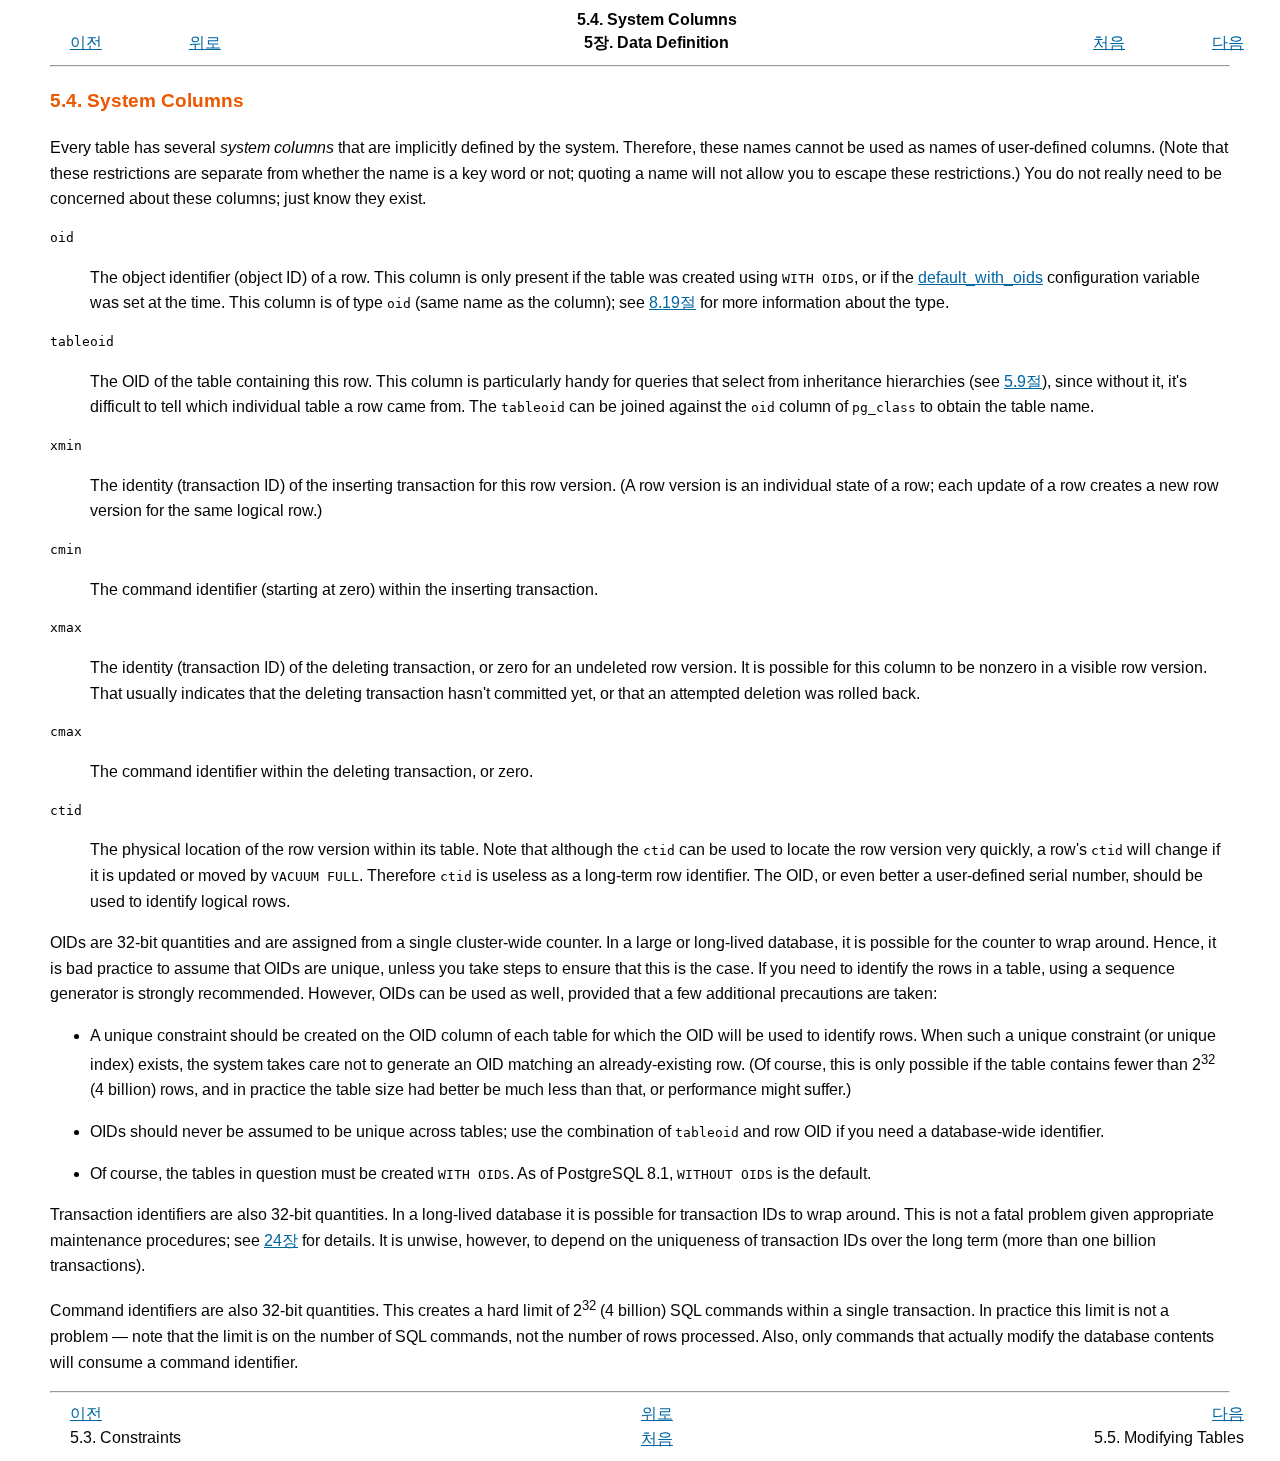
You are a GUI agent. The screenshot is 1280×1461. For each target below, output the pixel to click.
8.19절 (672, 302)
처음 (1109, 42)
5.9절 (1023, 381)
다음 (1228, 42)
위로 (205, 42)
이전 (86, 42)
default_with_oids (980, 277)
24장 (281, 1240)
